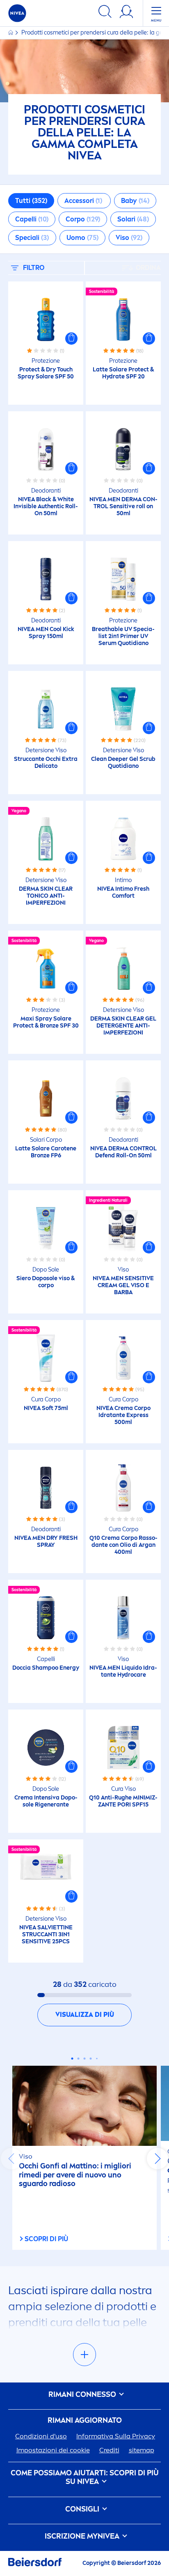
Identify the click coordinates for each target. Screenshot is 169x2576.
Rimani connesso (83, 2395)
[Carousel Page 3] (85, 2059)
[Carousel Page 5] (97, 2058)
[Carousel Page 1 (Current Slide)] (72, 2059)
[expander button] (84, 2355)
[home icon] (11, 33)
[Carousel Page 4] (91, 2059)
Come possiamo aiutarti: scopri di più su (85, 2478)
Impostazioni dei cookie (53, 2450)
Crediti (109, 2450)
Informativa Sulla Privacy (116, 2436)
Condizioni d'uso (41, 2436)
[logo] (17, 13)
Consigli (83, 2509)
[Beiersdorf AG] (35, 2563)
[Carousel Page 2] (79, 2059)
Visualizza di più (85, 2015)
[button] (71, 339)
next (158, 2159)
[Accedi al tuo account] (126, 13)
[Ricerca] (105, 13)
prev (11, 2159)
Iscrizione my (82, 2536)
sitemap (142, 2450)
